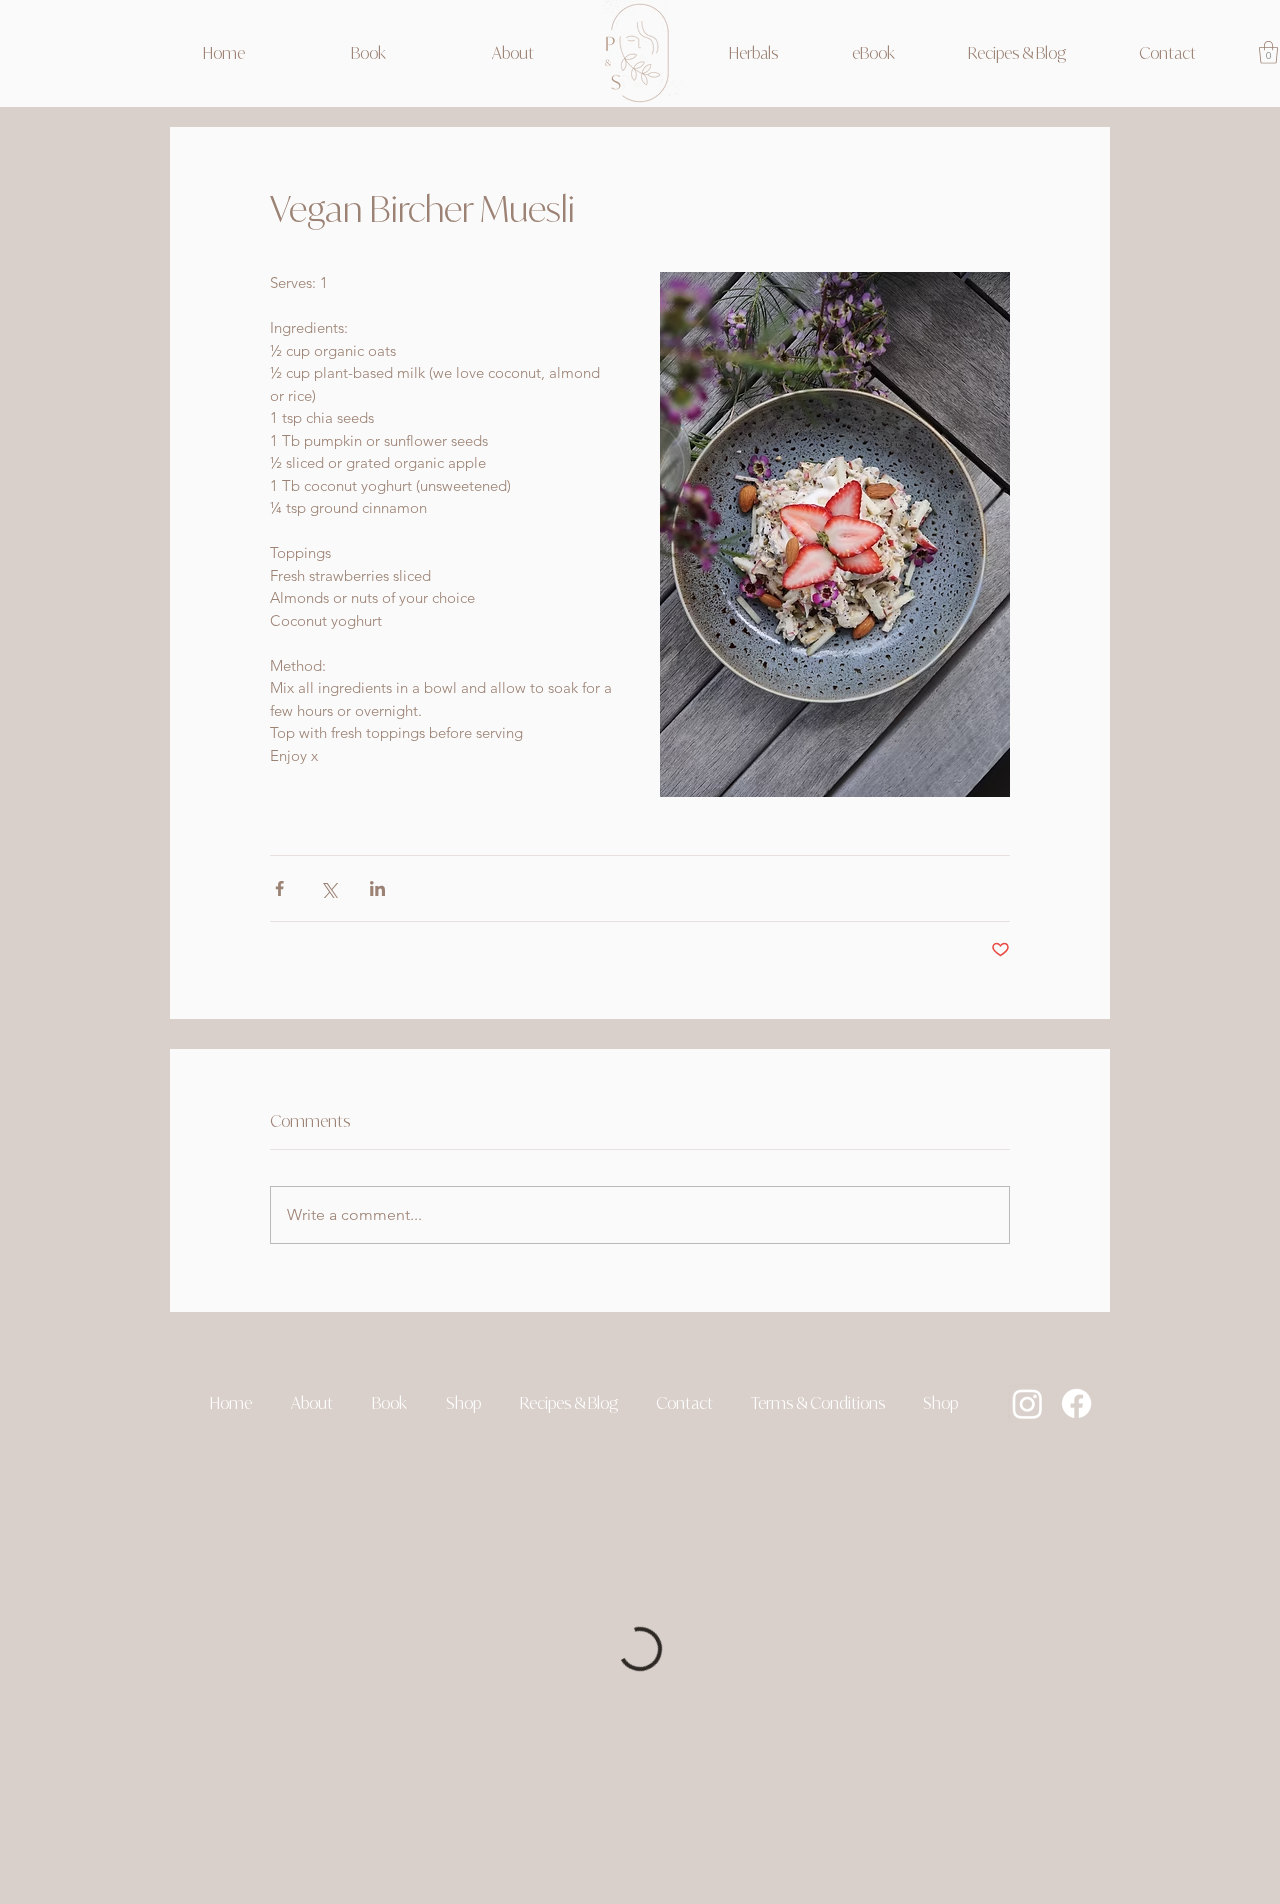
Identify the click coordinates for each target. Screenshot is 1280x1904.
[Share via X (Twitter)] (328, 888)
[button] (463, 1403)
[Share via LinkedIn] (377, 888)
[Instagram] (1027, 1403)
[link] (1268, 52)
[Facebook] (1076, 1403)
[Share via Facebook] (279, 888)
